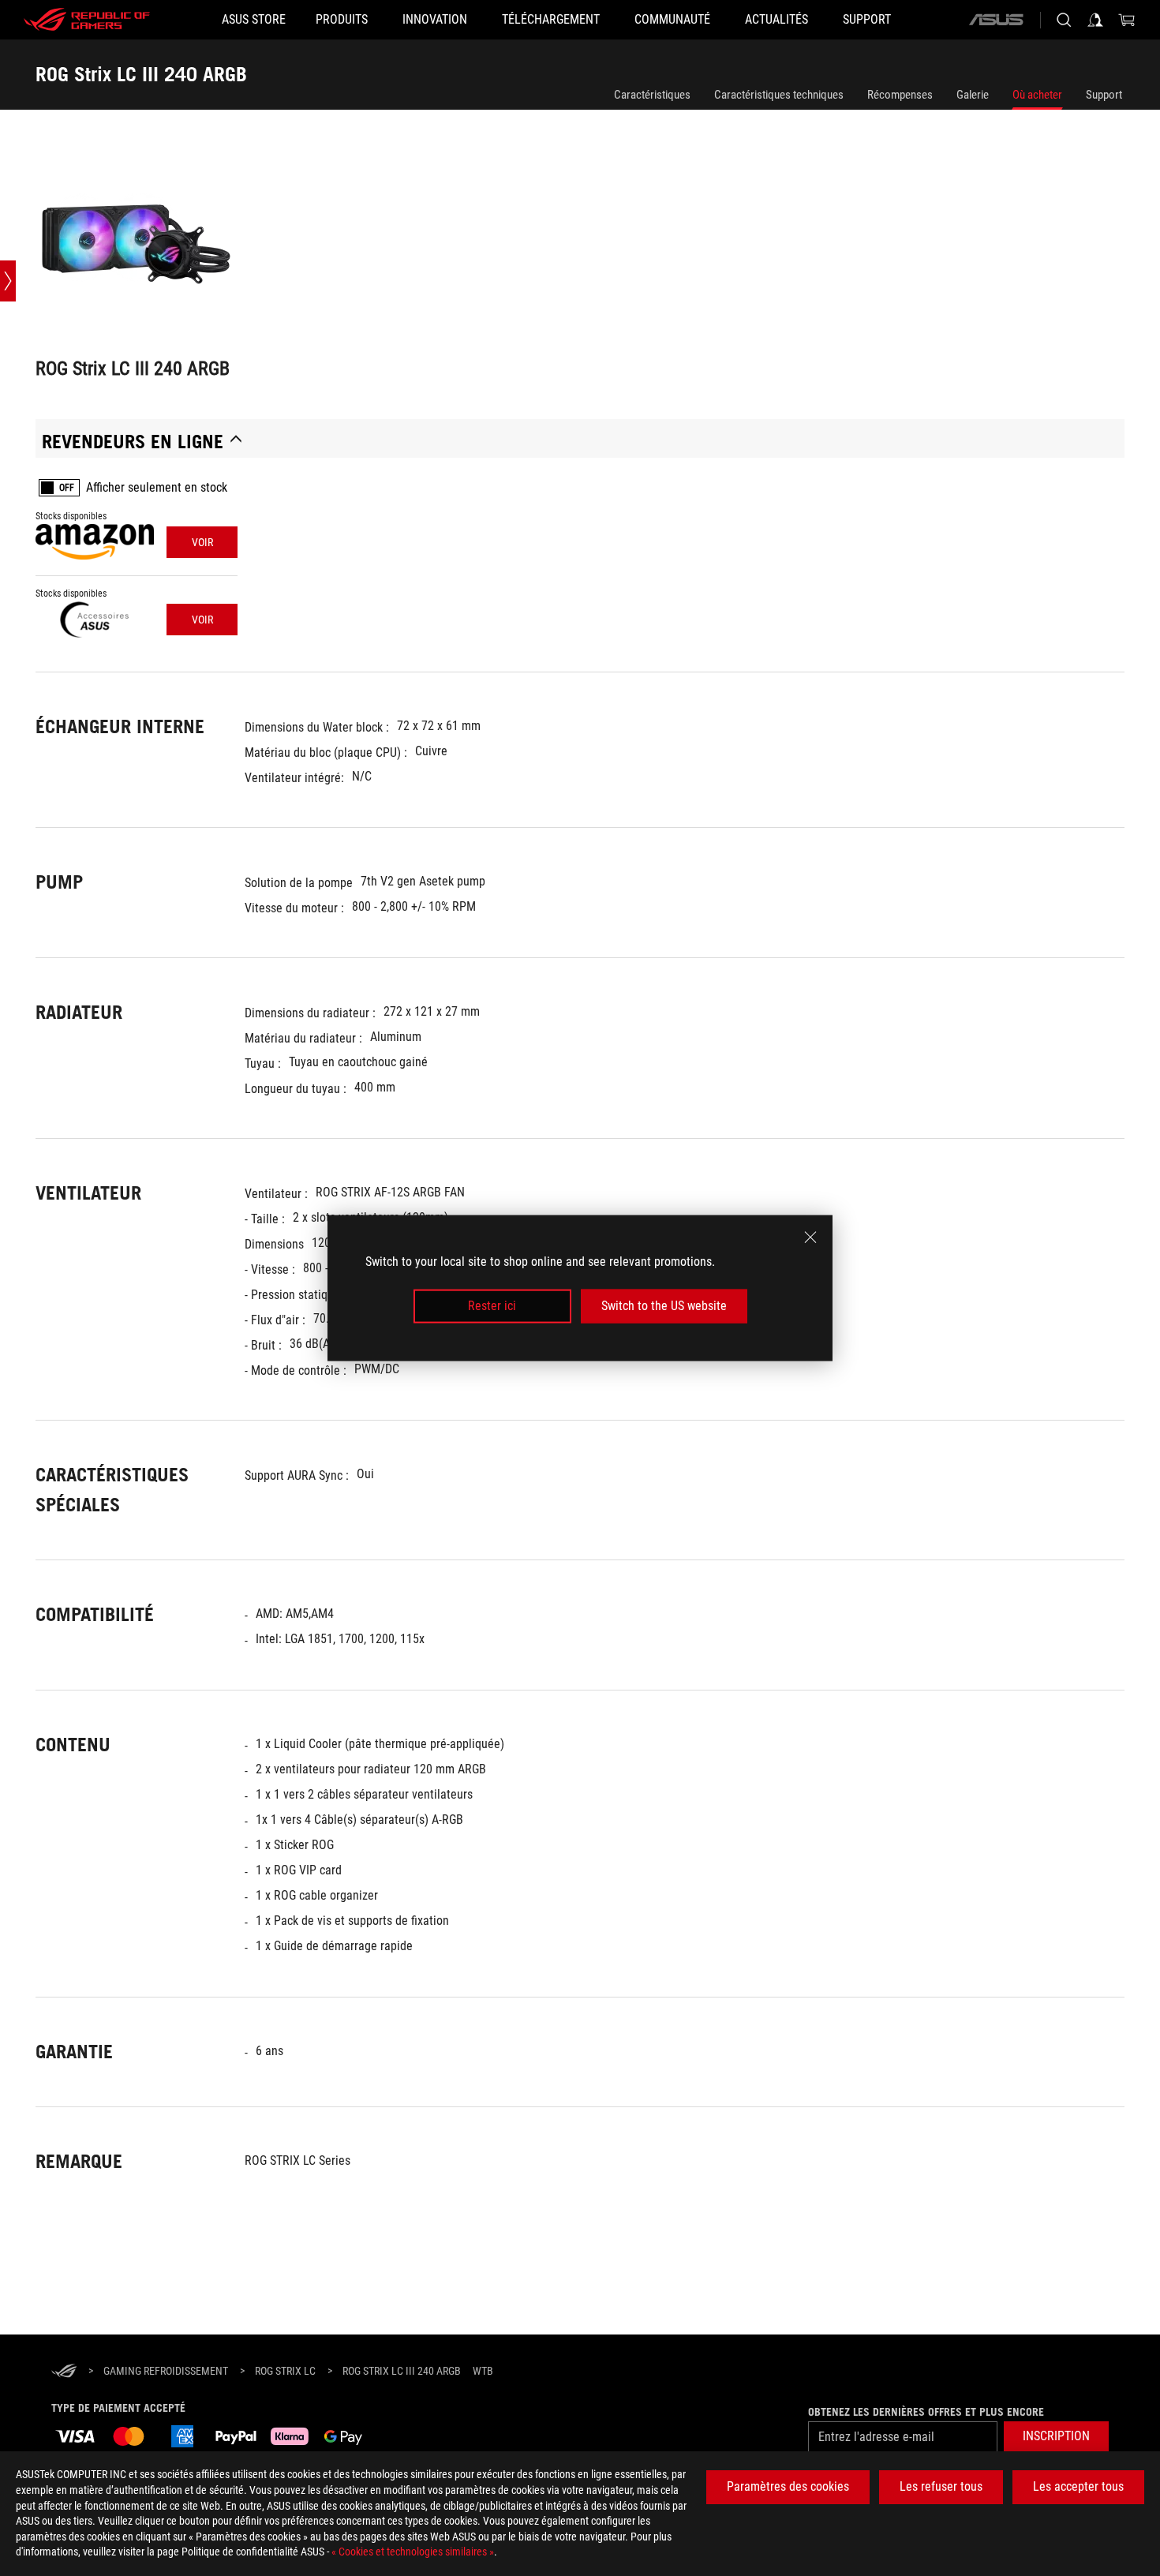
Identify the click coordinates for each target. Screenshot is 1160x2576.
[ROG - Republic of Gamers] (87, 20)
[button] (1056, 2437)
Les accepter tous (1078, 2486)
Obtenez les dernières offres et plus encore (926, 2412)
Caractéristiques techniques (779, 95)
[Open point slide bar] (8, 281)
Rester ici (492, 1306)
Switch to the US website (664, 1306)
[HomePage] (64, 2372)
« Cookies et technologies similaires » (413, 2552)
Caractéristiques (652, 95)
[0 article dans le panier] (1127, 20)
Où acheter (1037, 95)
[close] (810, 1237)
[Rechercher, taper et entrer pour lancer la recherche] (1064, 20)
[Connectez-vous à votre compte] (1095, 20)
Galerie (973, 95)
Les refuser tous (941, 2486)
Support (1104, 95)
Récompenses (900, 95)
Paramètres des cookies (788, 2486)
